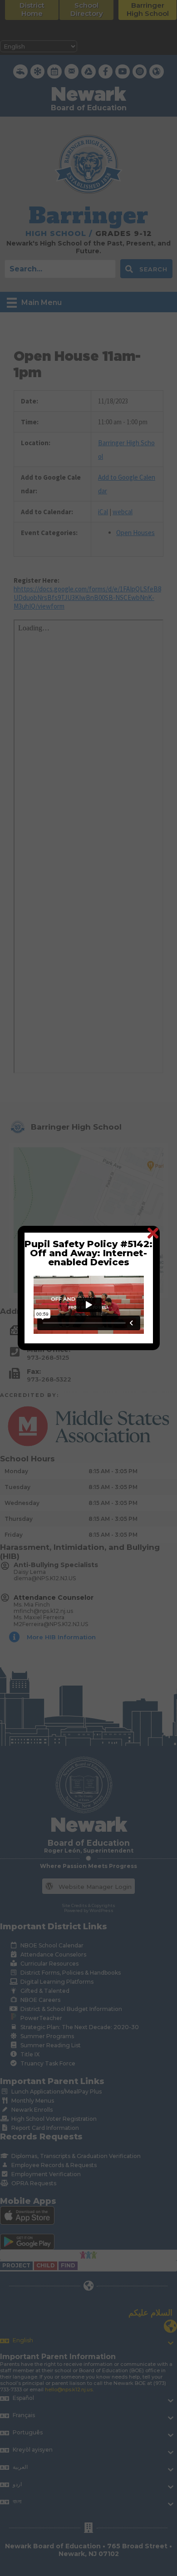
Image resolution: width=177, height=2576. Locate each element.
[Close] (153, 1233)
